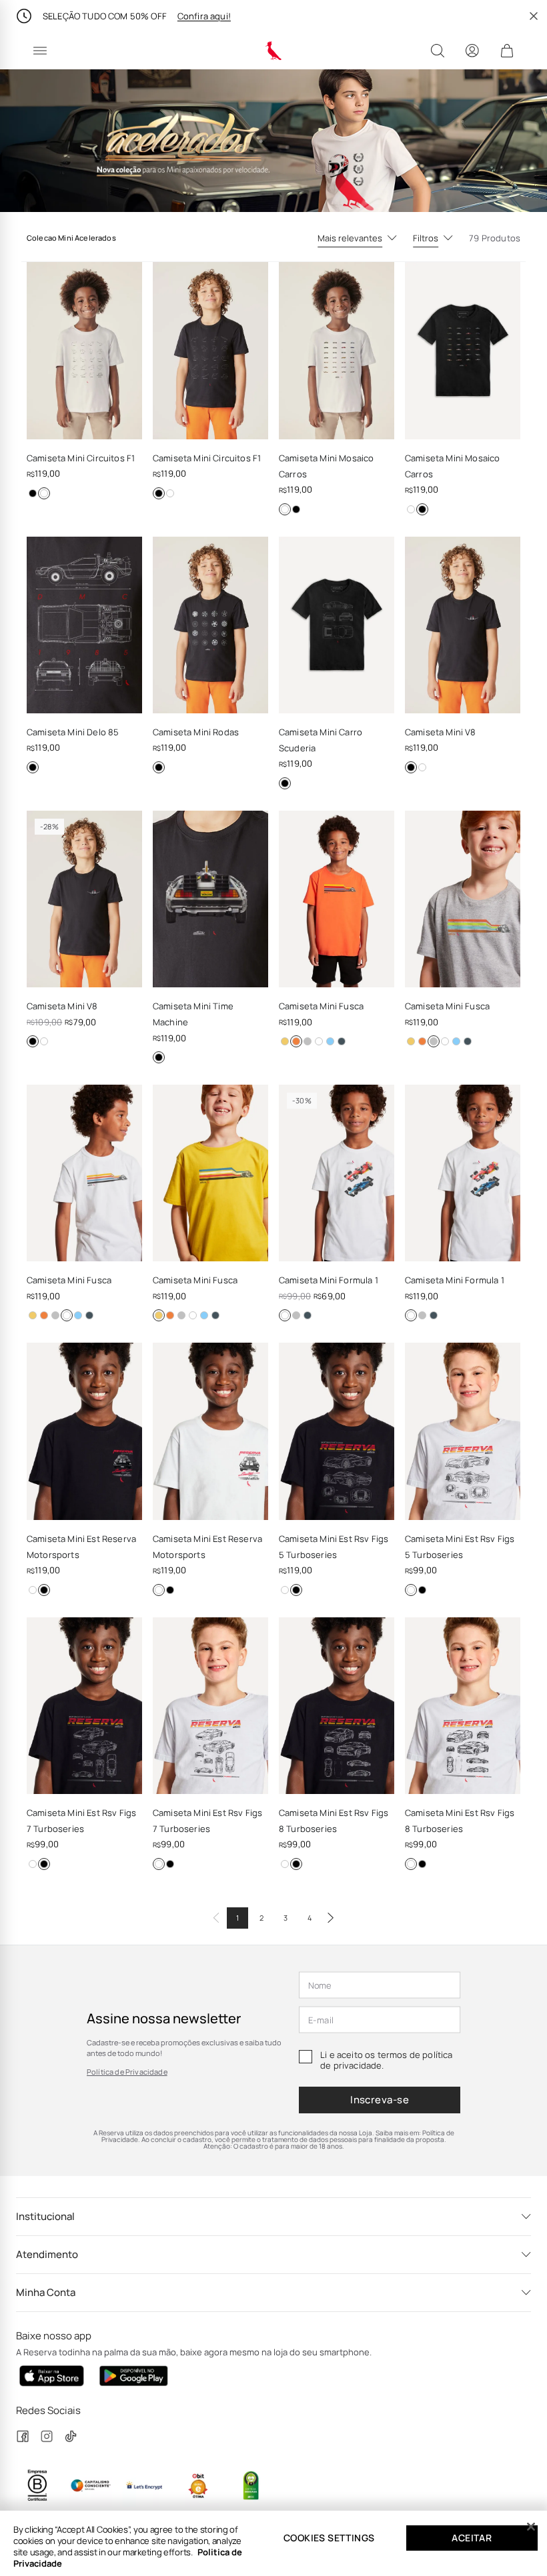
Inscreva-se (380, 2100)
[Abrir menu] (40, 51)
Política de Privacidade (127, 2072)
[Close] (531, 2527)
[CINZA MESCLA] (308, 1041)
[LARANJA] (296, 1041)
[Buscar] (438, 51)
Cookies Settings (329, 2538)
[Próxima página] (331, 1918)
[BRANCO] (44, 493)
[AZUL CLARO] (330, 1041)
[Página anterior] (216, 1918)
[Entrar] (472, 51)
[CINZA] (342, 1041)
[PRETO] (33, 493)
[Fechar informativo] (534, 16)
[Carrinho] (507, 51)
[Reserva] (274, 51)
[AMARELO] (285, 1041)
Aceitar (472, 2538)
